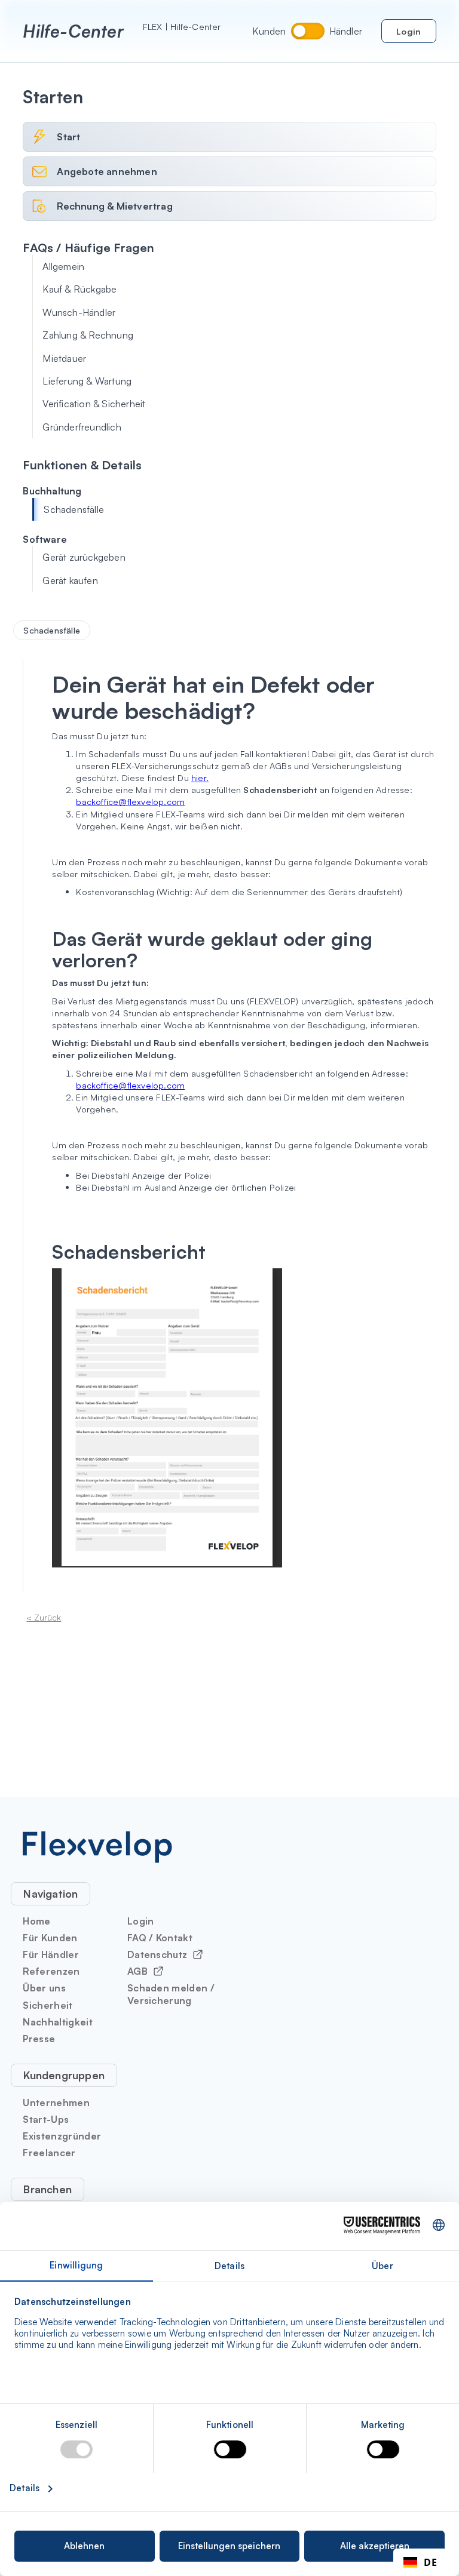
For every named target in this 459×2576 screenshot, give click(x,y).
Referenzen (51, 1971)
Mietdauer (64, 358)
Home (36, 1921)
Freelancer (49, 2153)
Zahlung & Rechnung (88, 335)
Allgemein (63, 266)
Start (68, 137)
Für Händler (51, 1954)
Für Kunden (50, 1938)
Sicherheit (48, 2005)
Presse (39, 2039)
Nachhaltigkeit (57, 2022)
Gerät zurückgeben (84, 557)
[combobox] (420, 2562)
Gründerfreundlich (82, 427)
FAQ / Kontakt (160, 1938)
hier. (200, 777)
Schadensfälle (74, 509)
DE (430, 2562)
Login (409, 31)
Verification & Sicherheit (94, 404)
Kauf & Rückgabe (79, 289)
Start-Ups (46, 2119)
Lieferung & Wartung (87, 381)
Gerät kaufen (70, 580)
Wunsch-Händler (79, 312)
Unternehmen (56, 2102)
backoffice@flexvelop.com (130, 801)
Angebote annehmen (107, 171)
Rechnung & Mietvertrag (114, 206)
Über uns (44, 1988)
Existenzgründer (62, 2136)
